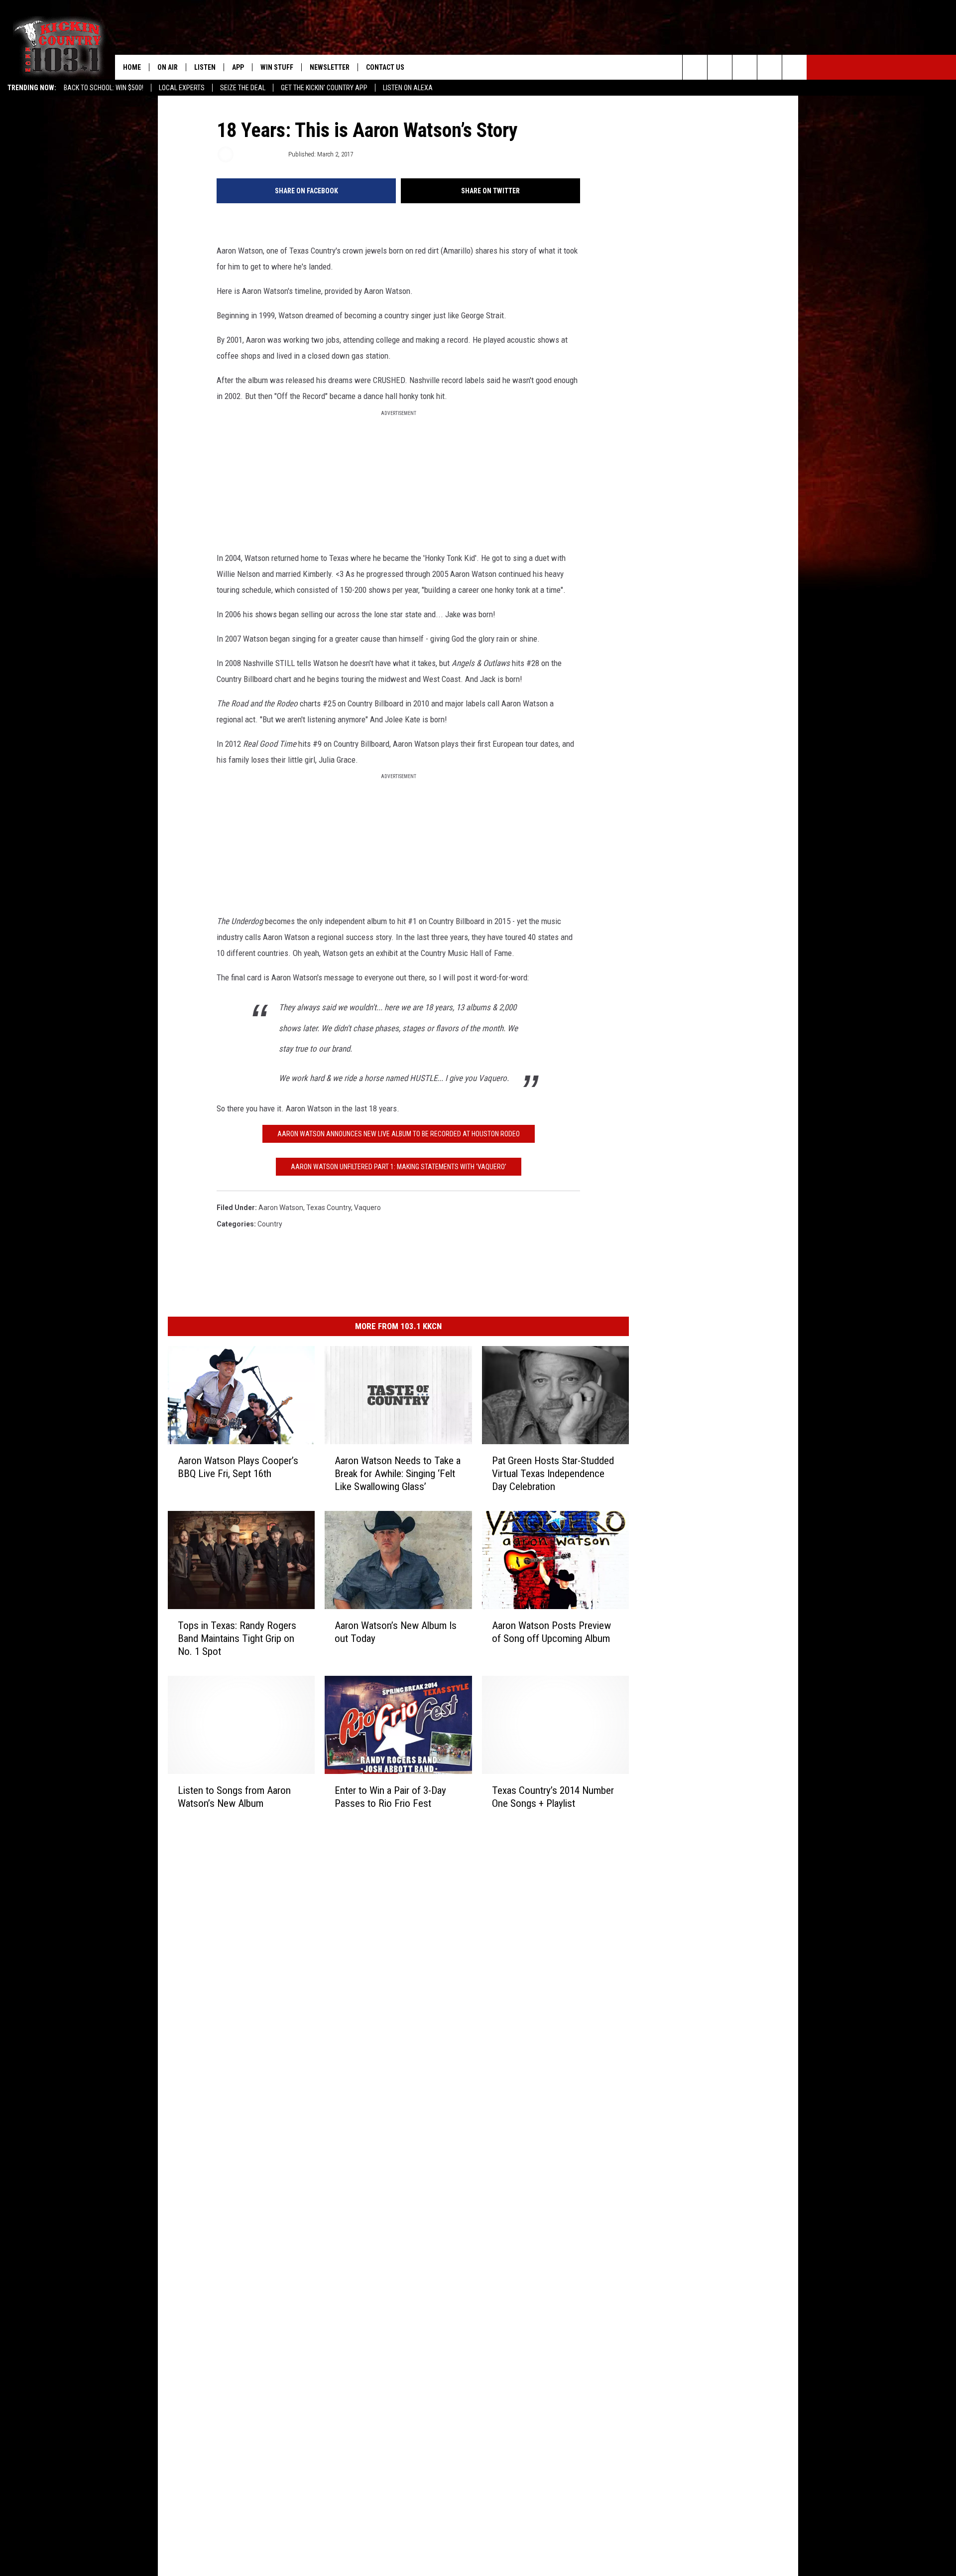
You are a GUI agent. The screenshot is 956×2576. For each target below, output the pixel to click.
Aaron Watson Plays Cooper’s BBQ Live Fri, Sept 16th (238, 1467)
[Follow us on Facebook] (745, 67)
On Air (168, 67)
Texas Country (329, 1208)
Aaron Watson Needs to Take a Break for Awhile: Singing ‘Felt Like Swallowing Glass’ (398, 1474)
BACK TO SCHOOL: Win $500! (104, 88)
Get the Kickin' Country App (324, 88)
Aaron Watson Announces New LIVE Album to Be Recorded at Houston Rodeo (399, 1134)
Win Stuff (277, 67)
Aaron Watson (281, 1208)
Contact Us (385, 67)
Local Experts (182, 88)
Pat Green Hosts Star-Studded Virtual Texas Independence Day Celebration (553, 1474)
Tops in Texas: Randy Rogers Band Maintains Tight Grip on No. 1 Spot (237, 1638)
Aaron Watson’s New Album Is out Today (396, 1632)
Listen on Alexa (408, 88)
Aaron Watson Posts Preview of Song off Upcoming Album (551, 1632)
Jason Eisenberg (260, 154)
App (238, 67)
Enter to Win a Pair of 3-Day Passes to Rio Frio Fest (390, 1797)
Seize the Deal (243, 88)
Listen (205, 67)
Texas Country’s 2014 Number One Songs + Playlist (553, 1797)
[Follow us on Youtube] (794, 67)
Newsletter (330, 67)
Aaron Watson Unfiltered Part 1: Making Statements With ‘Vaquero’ (399, 1167)
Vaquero (367, 1208)
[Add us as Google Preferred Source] (720, 67)
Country (270, 1224)
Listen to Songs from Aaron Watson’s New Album (234, 1797)
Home (132, 67)
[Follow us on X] (770, 67)
